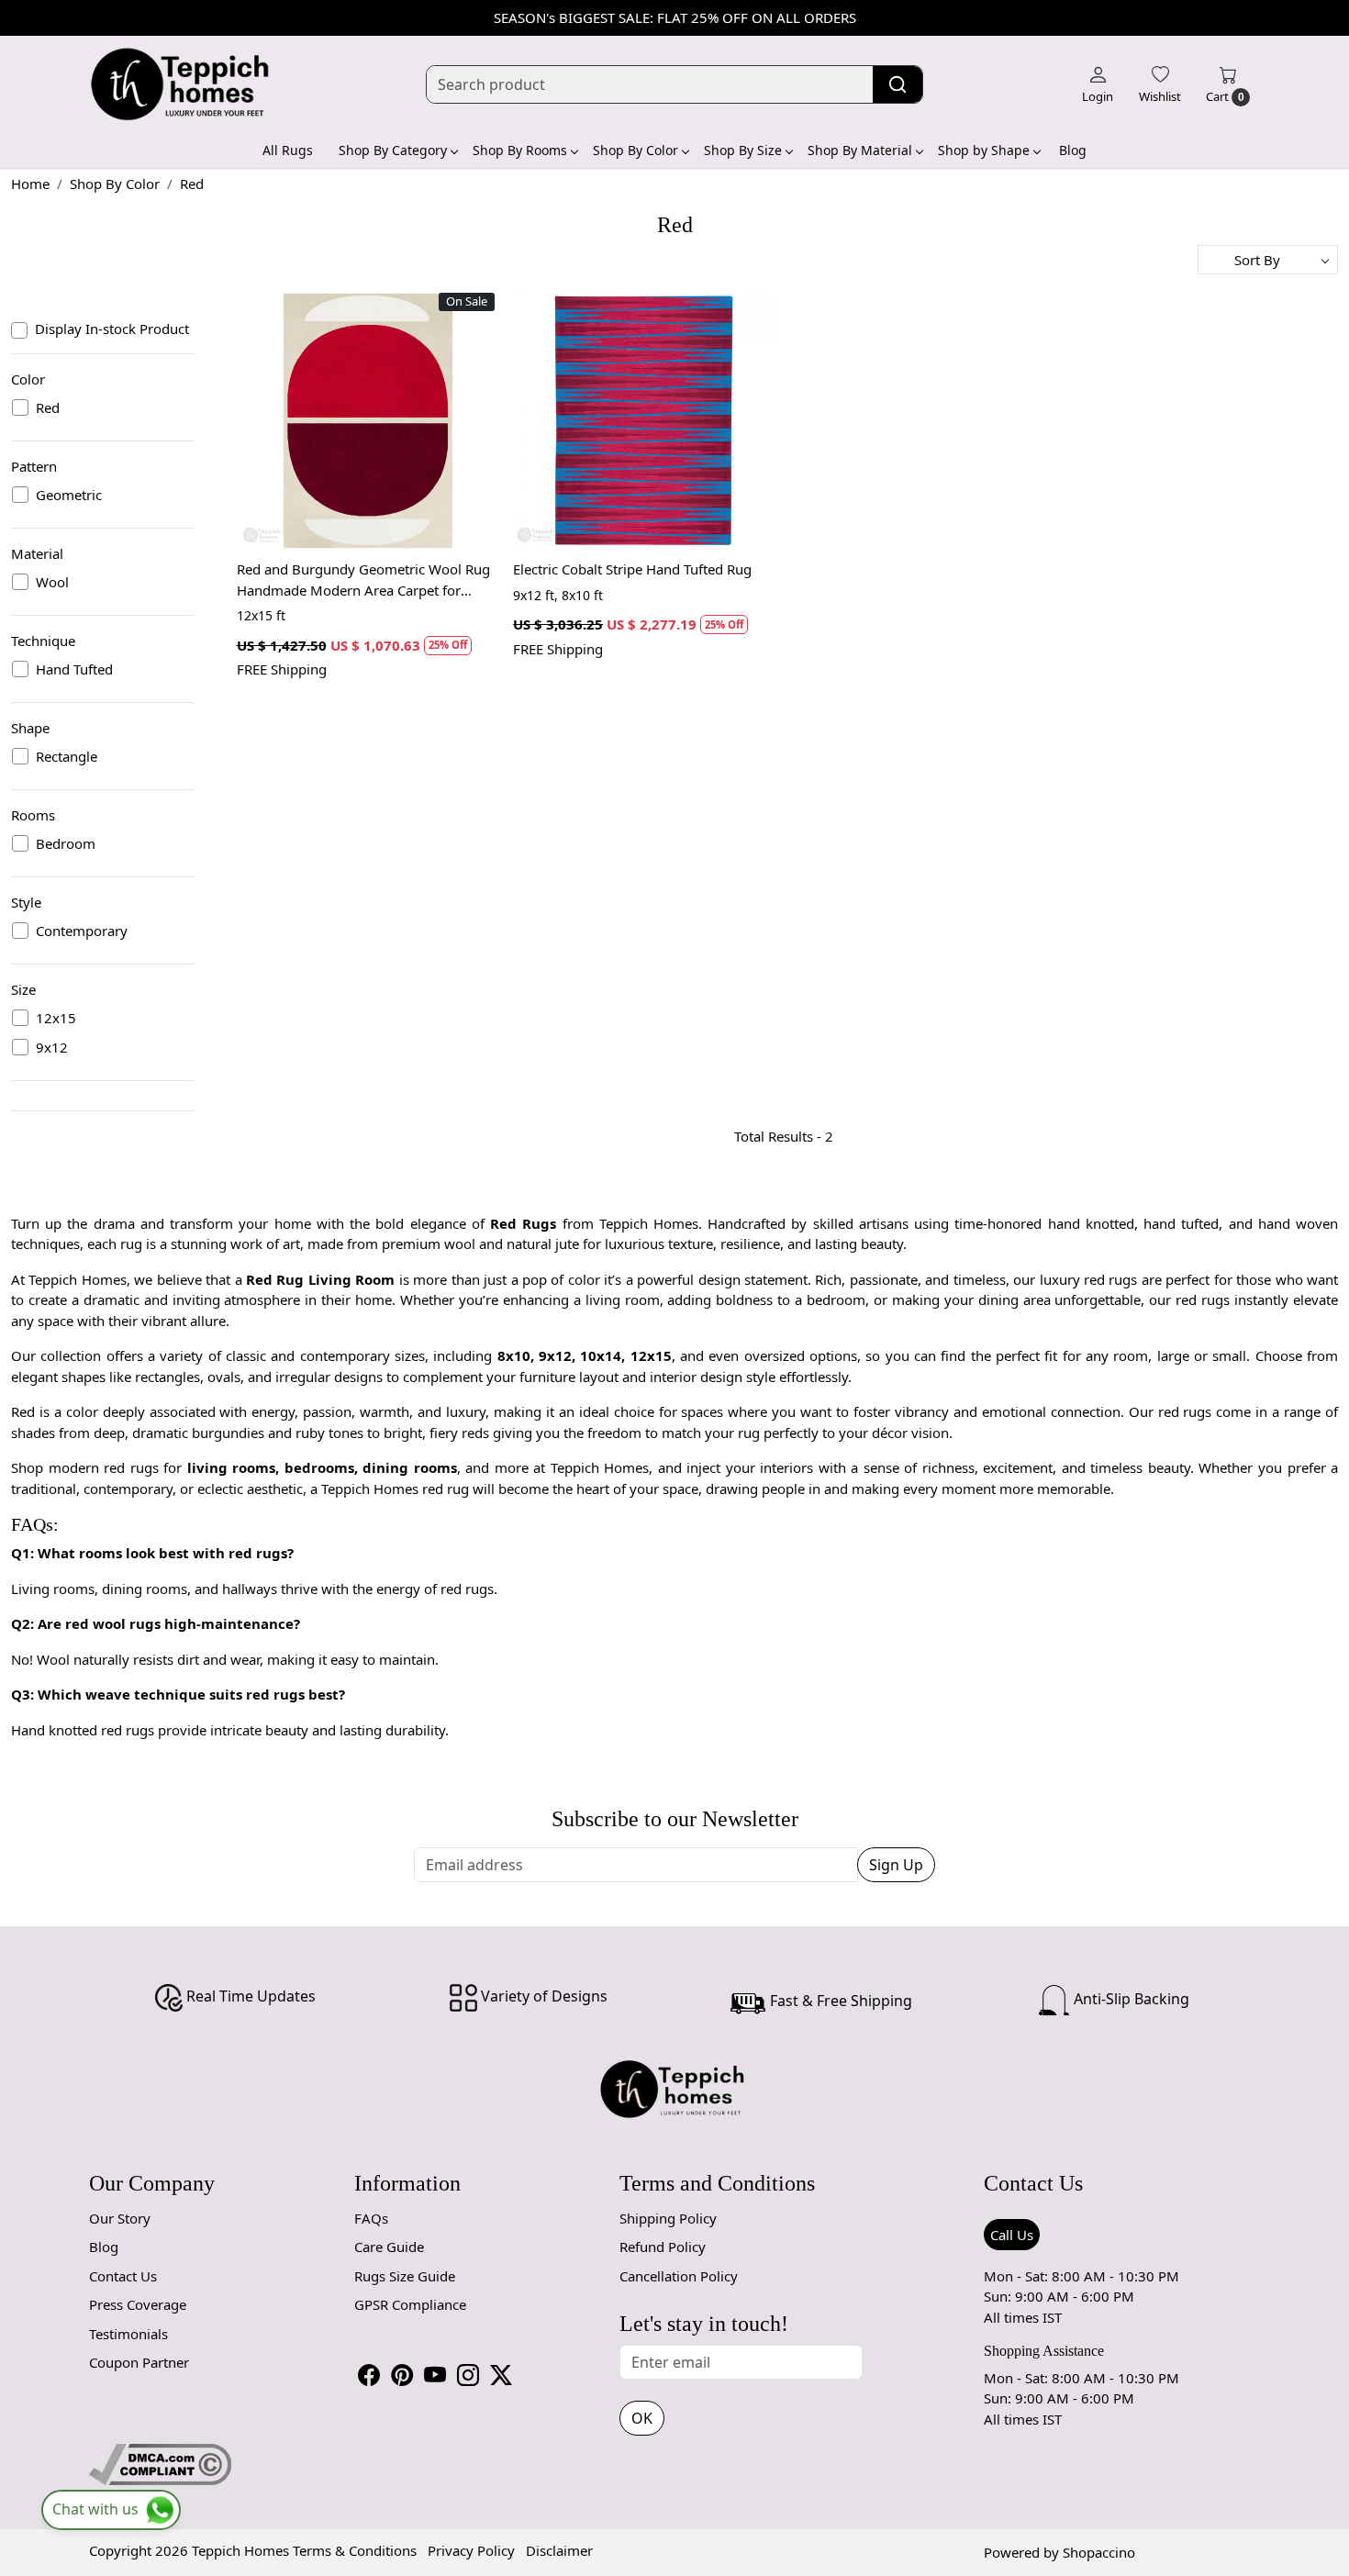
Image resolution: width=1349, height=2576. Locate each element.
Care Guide (389, 2247)
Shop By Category (393, 150)
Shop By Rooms (520, 150)
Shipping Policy (668, 2218)
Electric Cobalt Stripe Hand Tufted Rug (632, 569)
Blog (1073, 150)
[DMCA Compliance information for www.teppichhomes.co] (160, 2463)
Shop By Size (743, 150)
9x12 (52, 1047)
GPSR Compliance (410, 2304)
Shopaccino (1099, 2552)
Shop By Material (860, 150)
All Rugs (288, 150)
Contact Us (123, 2276)
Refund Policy (663, 2247)
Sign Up (896, 1865)
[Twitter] (501, 2375)
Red (48, 407)
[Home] (181, 84)
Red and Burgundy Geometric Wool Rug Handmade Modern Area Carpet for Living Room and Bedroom (363, 580)
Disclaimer (559, 2550)
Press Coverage (138, 2304)
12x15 (56, 1018)
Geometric (69, 495)
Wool (52, 582)
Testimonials (128, 2334)
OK (642, 2418)
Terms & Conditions (355, 2550)
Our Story (120, 2218)
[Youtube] (435, 2375)
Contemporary (82, 931)
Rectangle (67, 756)
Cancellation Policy (679, 2276)
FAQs (371, 2218)
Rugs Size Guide (405, 2276)
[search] (897, 84)
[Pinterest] (402, 2375)
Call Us (1012, 2235)
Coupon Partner (139, 2362)
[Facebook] (369, 2375)
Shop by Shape (984, 150)
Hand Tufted (74, 669)
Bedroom (66, 843)
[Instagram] (468, 2375)
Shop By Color (635, 150)
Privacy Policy (471, 2550)
